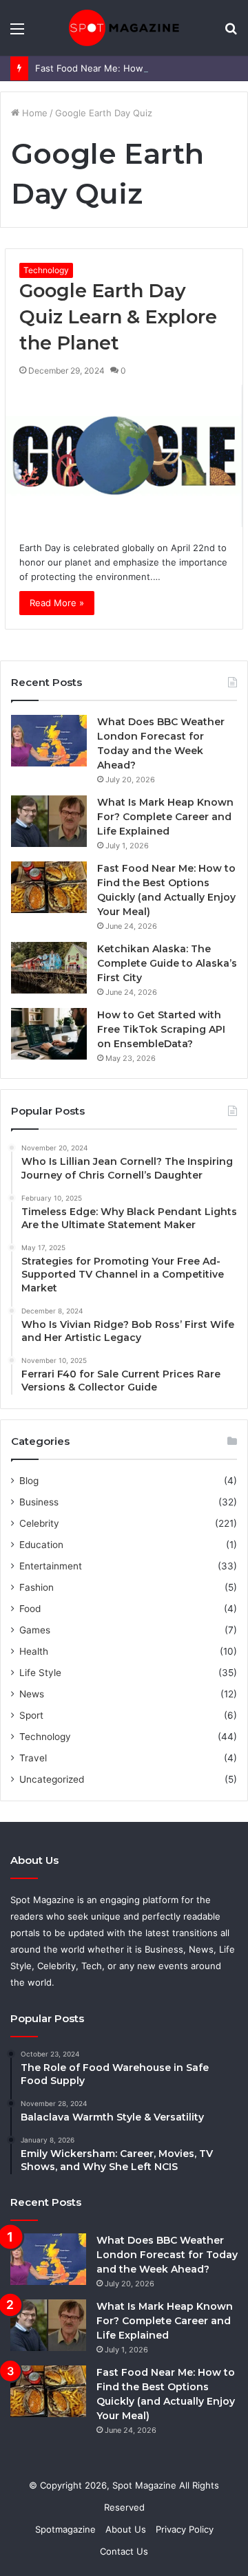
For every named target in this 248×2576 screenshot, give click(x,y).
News (32, 1694)
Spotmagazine (65, 2529)
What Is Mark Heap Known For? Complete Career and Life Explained (165, 817)
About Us (126, 2529)
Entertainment (51, 1566)
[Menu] (17, 33)
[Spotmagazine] (124, 28)
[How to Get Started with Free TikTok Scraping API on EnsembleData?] (49, 1034)
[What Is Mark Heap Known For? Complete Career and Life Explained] (49, 821)
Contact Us (124, 2551)
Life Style (40, 1673)
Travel (33, 1758)
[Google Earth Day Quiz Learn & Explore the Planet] (124, 456)
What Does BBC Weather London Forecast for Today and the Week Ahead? (167, 2255)
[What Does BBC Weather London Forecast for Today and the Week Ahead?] (49, 741)
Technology (46, 270)
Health (34, 1651)
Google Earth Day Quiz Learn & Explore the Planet (118, 317)
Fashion (37, 1587)
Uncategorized (52, 1779)
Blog (29, 1481)
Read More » (57, 603)
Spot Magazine (146, 2485)
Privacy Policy (185, 2529)
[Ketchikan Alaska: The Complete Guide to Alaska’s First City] (49, 968)
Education (41, 1545)
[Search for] (231, 33)
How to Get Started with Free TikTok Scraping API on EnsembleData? (161, 1029)
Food (30, 1609)
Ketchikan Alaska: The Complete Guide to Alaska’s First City (167, 963)
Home (33, 113)
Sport (31, 1715)
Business (39, 1502)
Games (35, 1630)
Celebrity (39, 1523)
